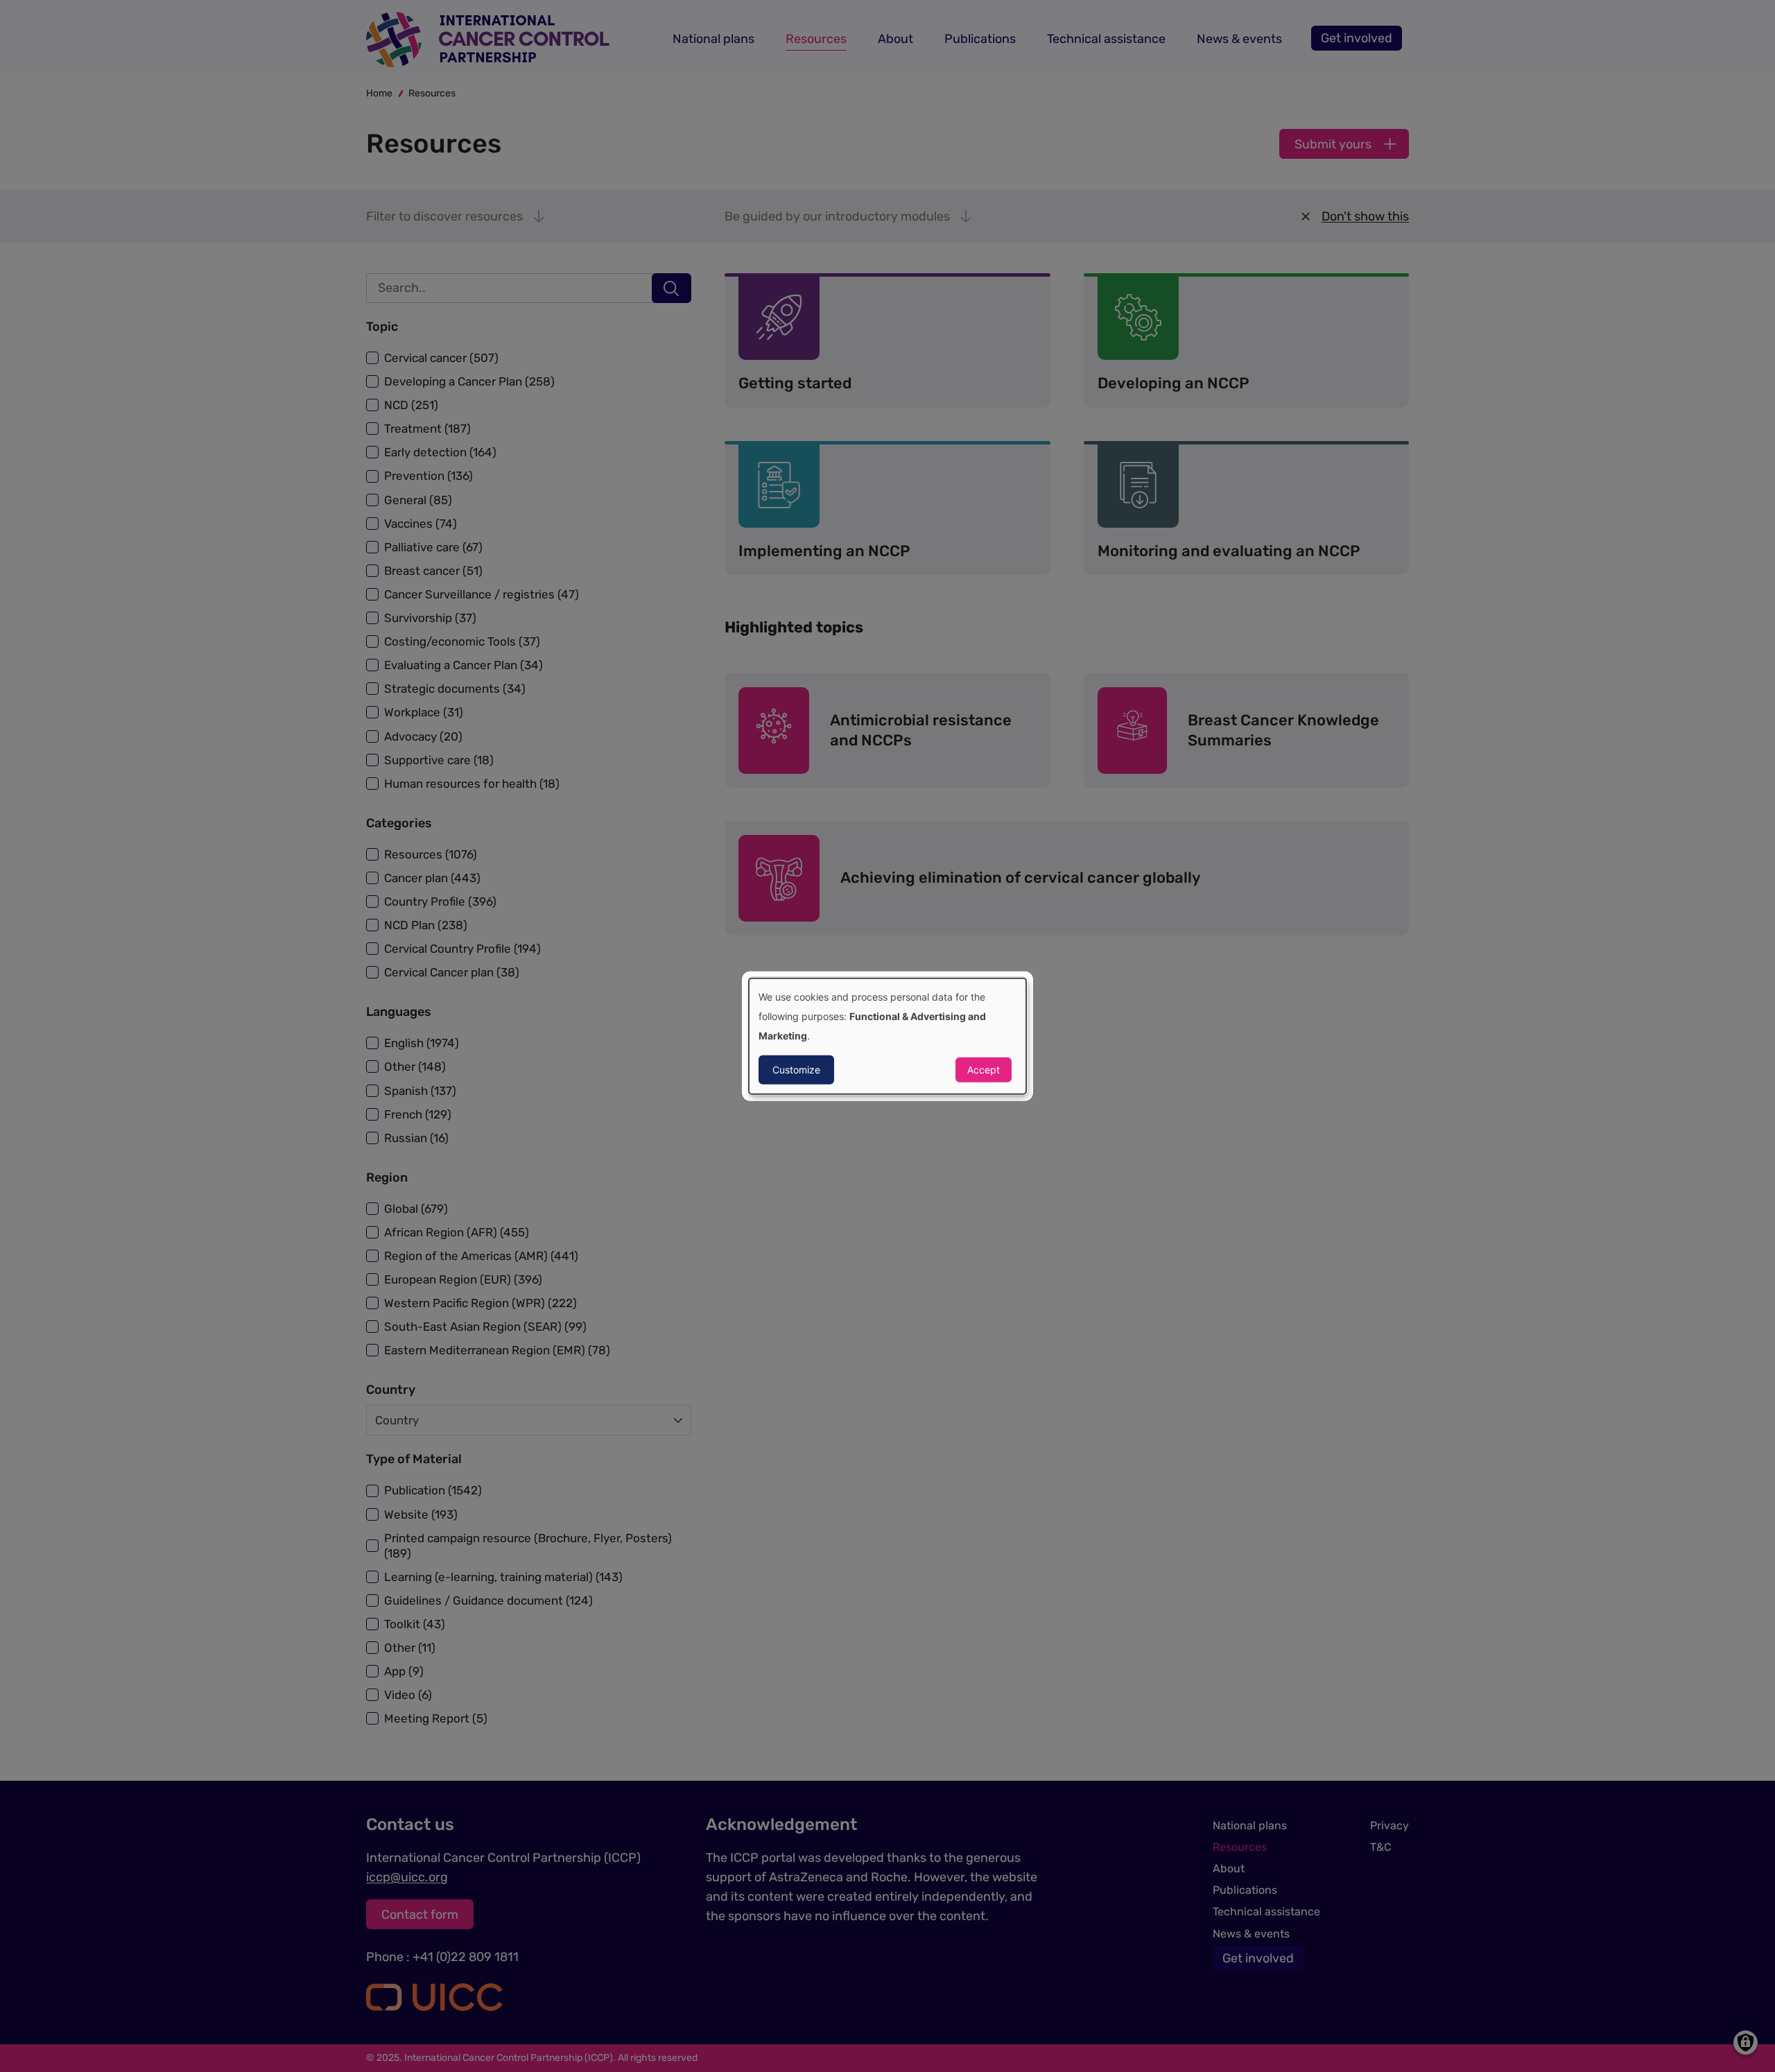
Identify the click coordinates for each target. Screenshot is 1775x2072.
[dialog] (887, 1036)
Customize (796, 1069)
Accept (984, 1069)
